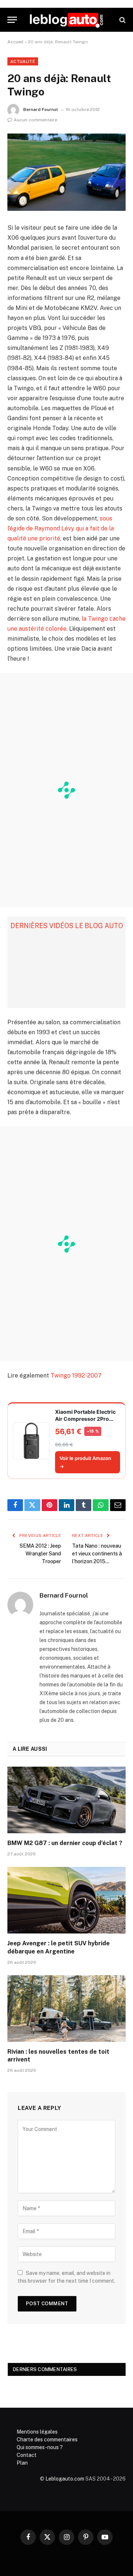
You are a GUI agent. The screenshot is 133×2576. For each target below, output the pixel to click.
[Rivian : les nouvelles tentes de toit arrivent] (66, 2009)
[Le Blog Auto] (66, 20)
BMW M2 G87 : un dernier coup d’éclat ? (65, 1843)
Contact (27, 2455)
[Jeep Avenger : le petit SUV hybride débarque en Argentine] (66, 1900)
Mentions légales (37, 2432)
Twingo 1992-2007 (76, 1375)
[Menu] (12, 20)
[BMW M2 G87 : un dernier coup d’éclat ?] (66, 1800)
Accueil (16, 42)
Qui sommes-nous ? (40, 2447)
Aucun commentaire (35, 120)
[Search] (122, 20)
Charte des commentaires (47, 2440)
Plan (22, 2463)
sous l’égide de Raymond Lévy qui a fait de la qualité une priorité (61, 528)
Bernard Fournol (41, 109)
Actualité (23, 61)
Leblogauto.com (65, 2479)
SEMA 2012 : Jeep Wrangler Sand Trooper (40, 1554)
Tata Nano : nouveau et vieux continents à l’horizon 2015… (97, 1554)
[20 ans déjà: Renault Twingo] (66, 172)
